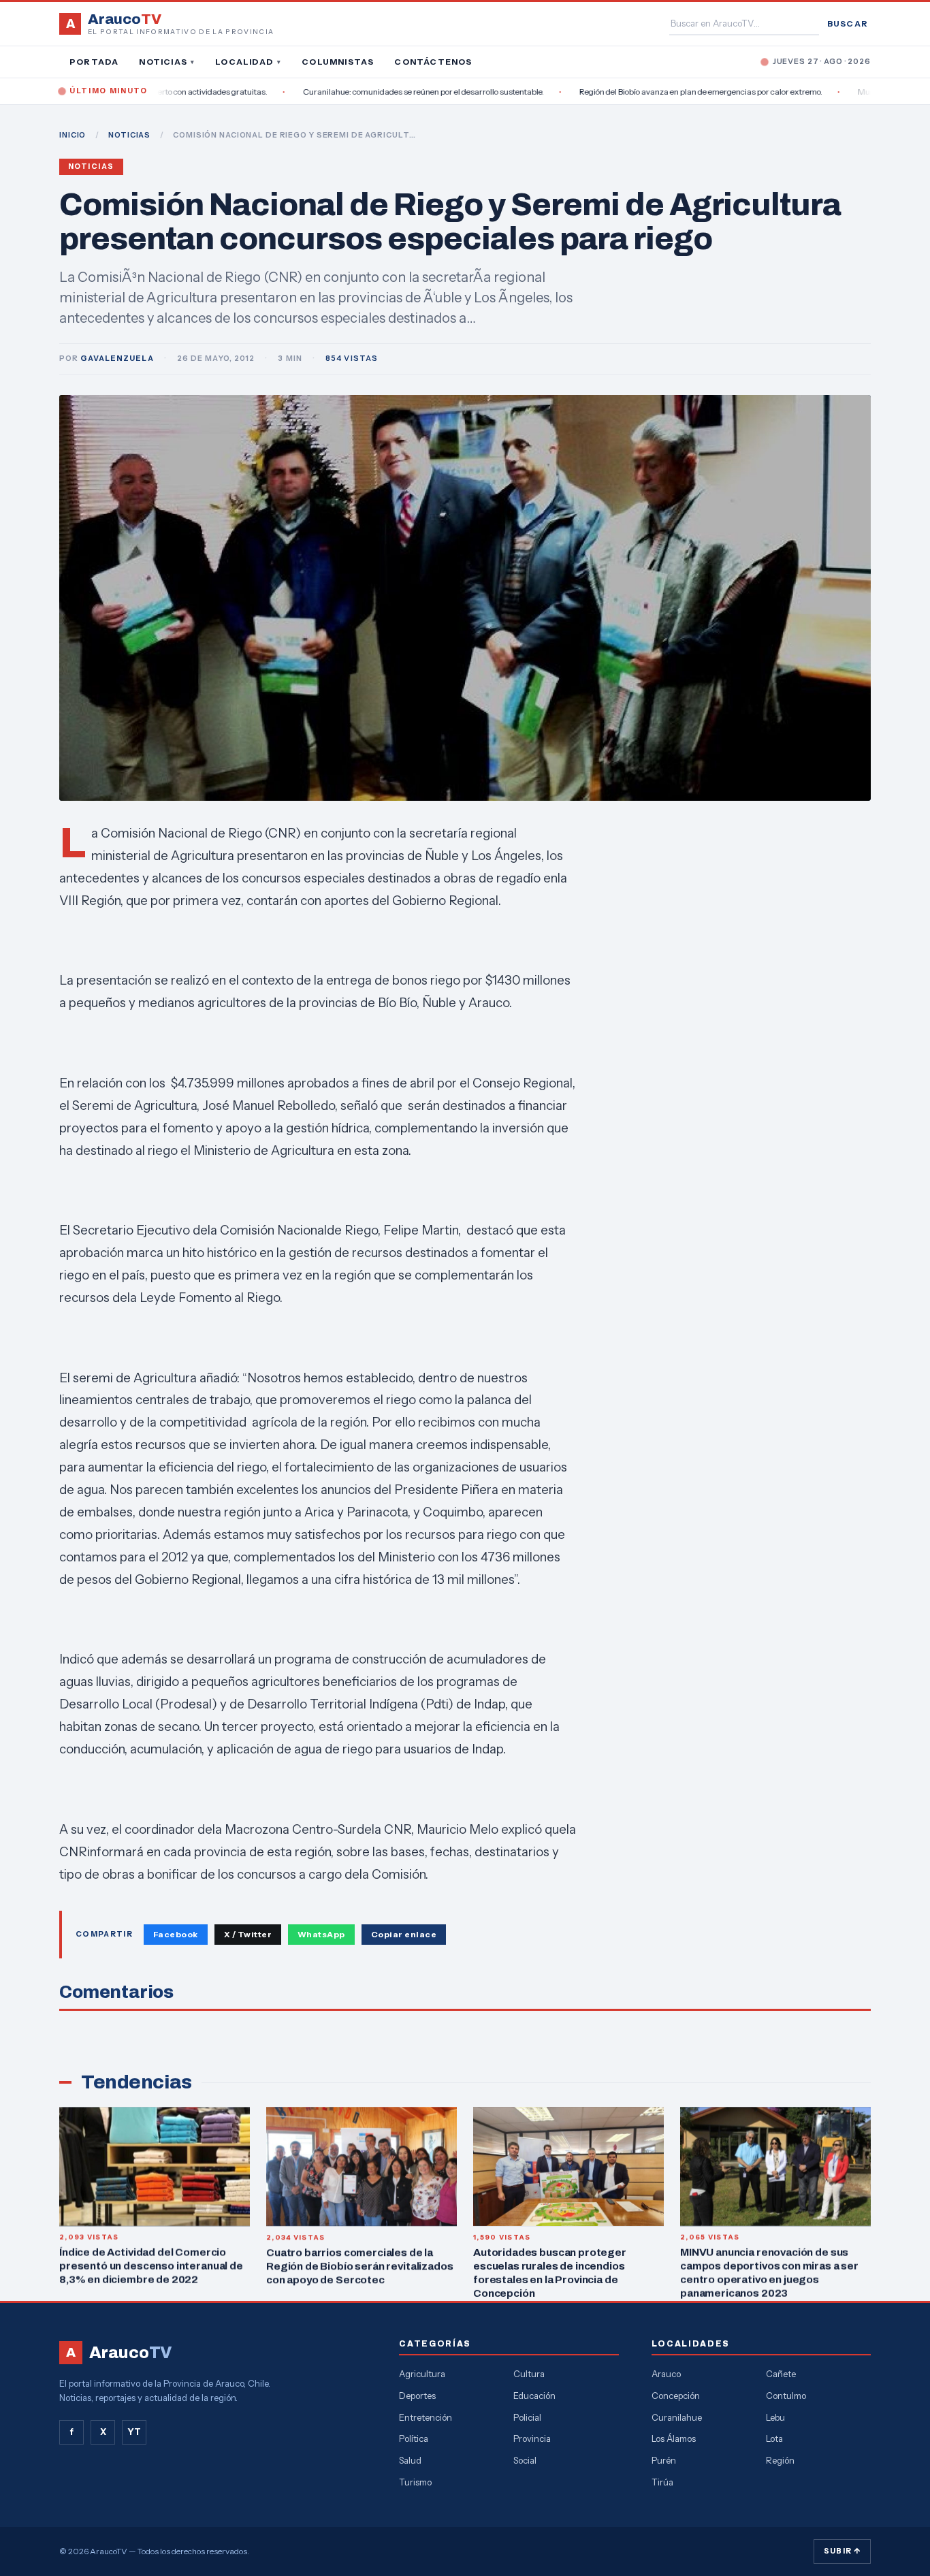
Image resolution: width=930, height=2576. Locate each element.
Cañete (781, 2374)
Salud (410, 2460)
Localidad (248, 62)
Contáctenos (433, 62)
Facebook (176, 1934)
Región (780, 2460)
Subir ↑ (842, 2551)
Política (414, 2438)
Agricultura (422, 2374)
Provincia (532, 2438)
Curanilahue (677, 2417)
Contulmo (786, 2396)
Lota (774, 2438)
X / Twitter (248, 1934)
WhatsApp (321, 1934)
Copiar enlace (404, 1934)
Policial (527, 2417)
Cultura (529, 2374)
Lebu (775, 2417)
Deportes (417, 2396)
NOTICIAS (129, 135)
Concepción (676, 2396)
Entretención (426, 2417)
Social (525, 2460)
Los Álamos (674, 2438)
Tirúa (662, 2482)
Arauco (666, 2374)
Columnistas (338, 62)
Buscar (848, 23)
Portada (94, 62)
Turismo (415, 2482)
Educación (534, 2396)
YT (134, 2432)
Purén (664, 2460)
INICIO (73, 135)
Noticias (167, 62)
